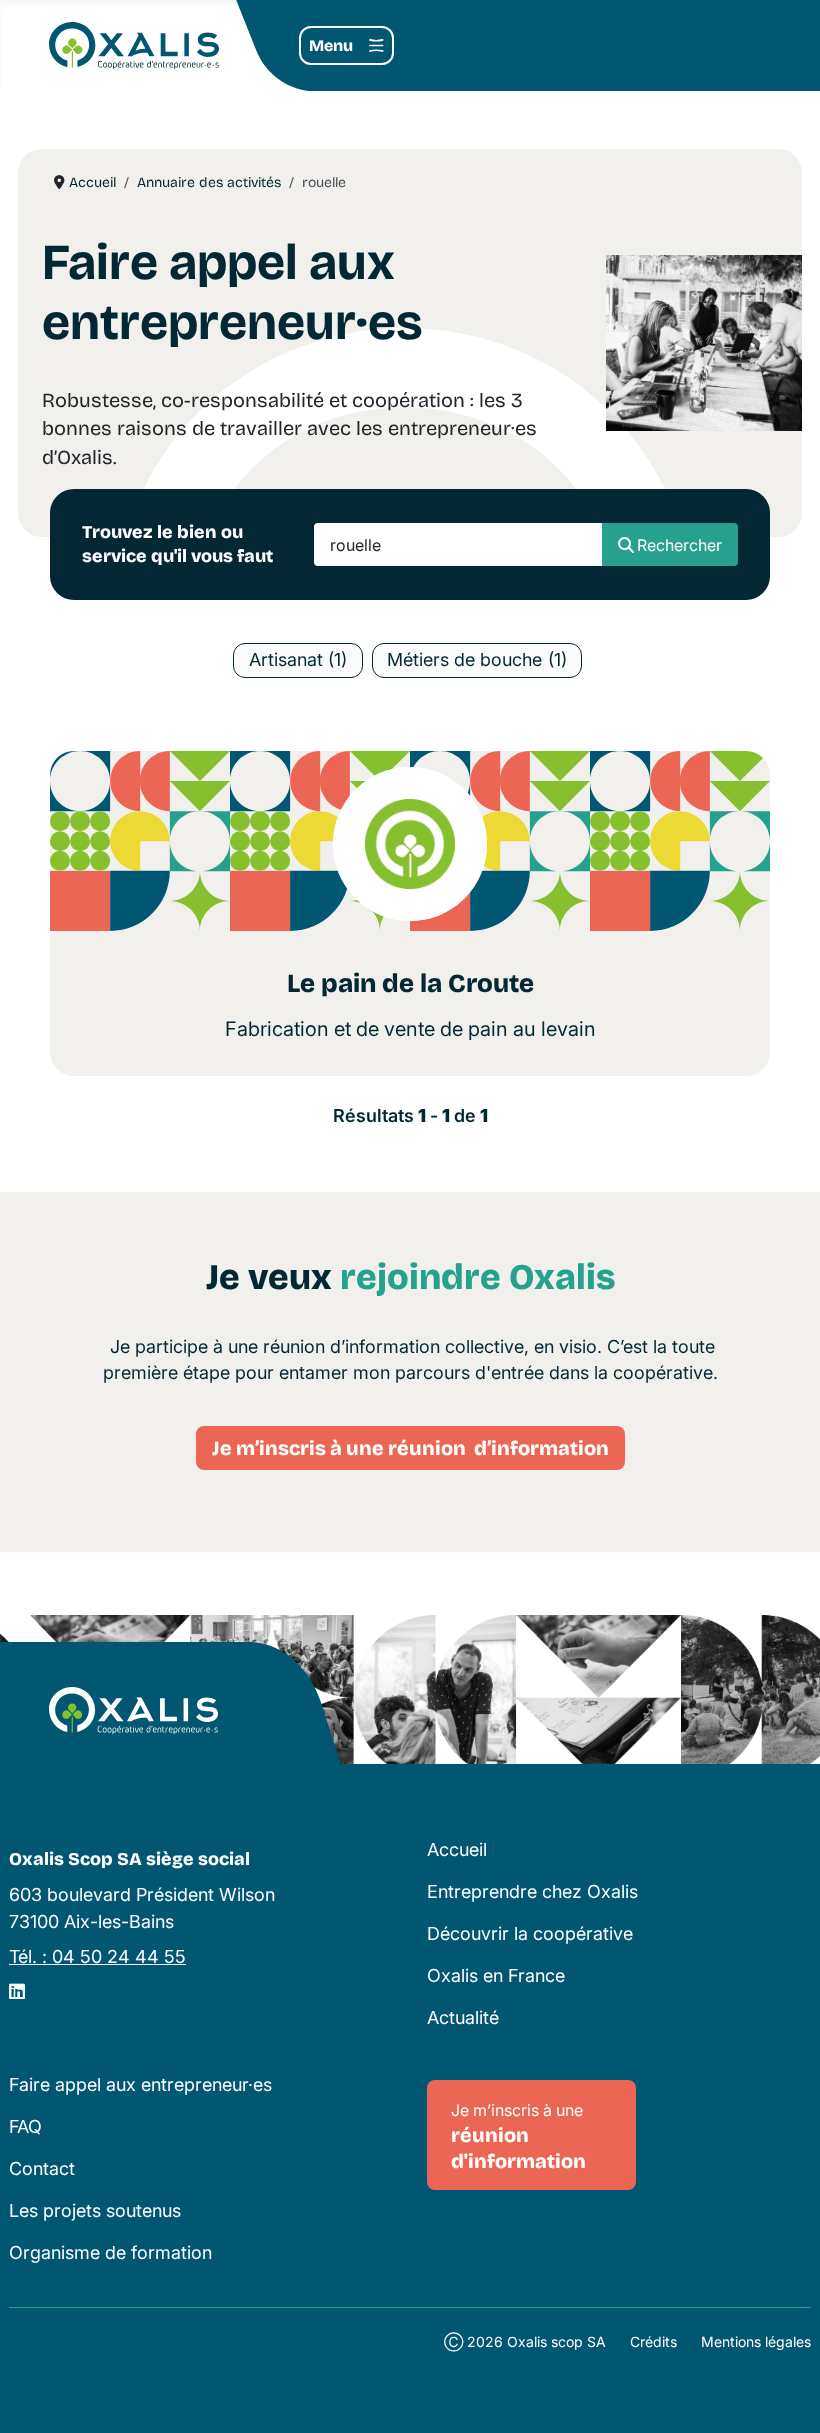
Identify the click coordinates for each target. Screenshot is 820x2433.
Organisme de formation (110, 2252)
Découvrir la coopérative (530, 1933)
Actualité (463, 2017)
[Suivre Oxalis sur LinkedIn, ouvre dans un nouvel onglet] (17, 1991)
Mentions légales (756, 2341)
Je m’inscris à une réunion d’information (410, 1448)
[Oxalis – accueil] (133, 1711)
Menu (331, 45)
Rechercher (679, 545)
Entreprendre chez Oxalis (532, 1891)
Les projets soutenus (95, 2210)
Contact (42, 2168)
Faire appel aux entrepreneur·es (140, 2084)
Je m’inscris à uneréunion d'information (518, 2136)
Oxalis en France (496, 1975)
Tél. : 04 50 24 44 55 (97, 1956)
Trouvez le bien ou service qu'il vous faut (177, 543)
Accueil (457, 1849)
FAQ (25, 2126)
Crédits (653, 2341)
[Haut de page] (783, 2394)
